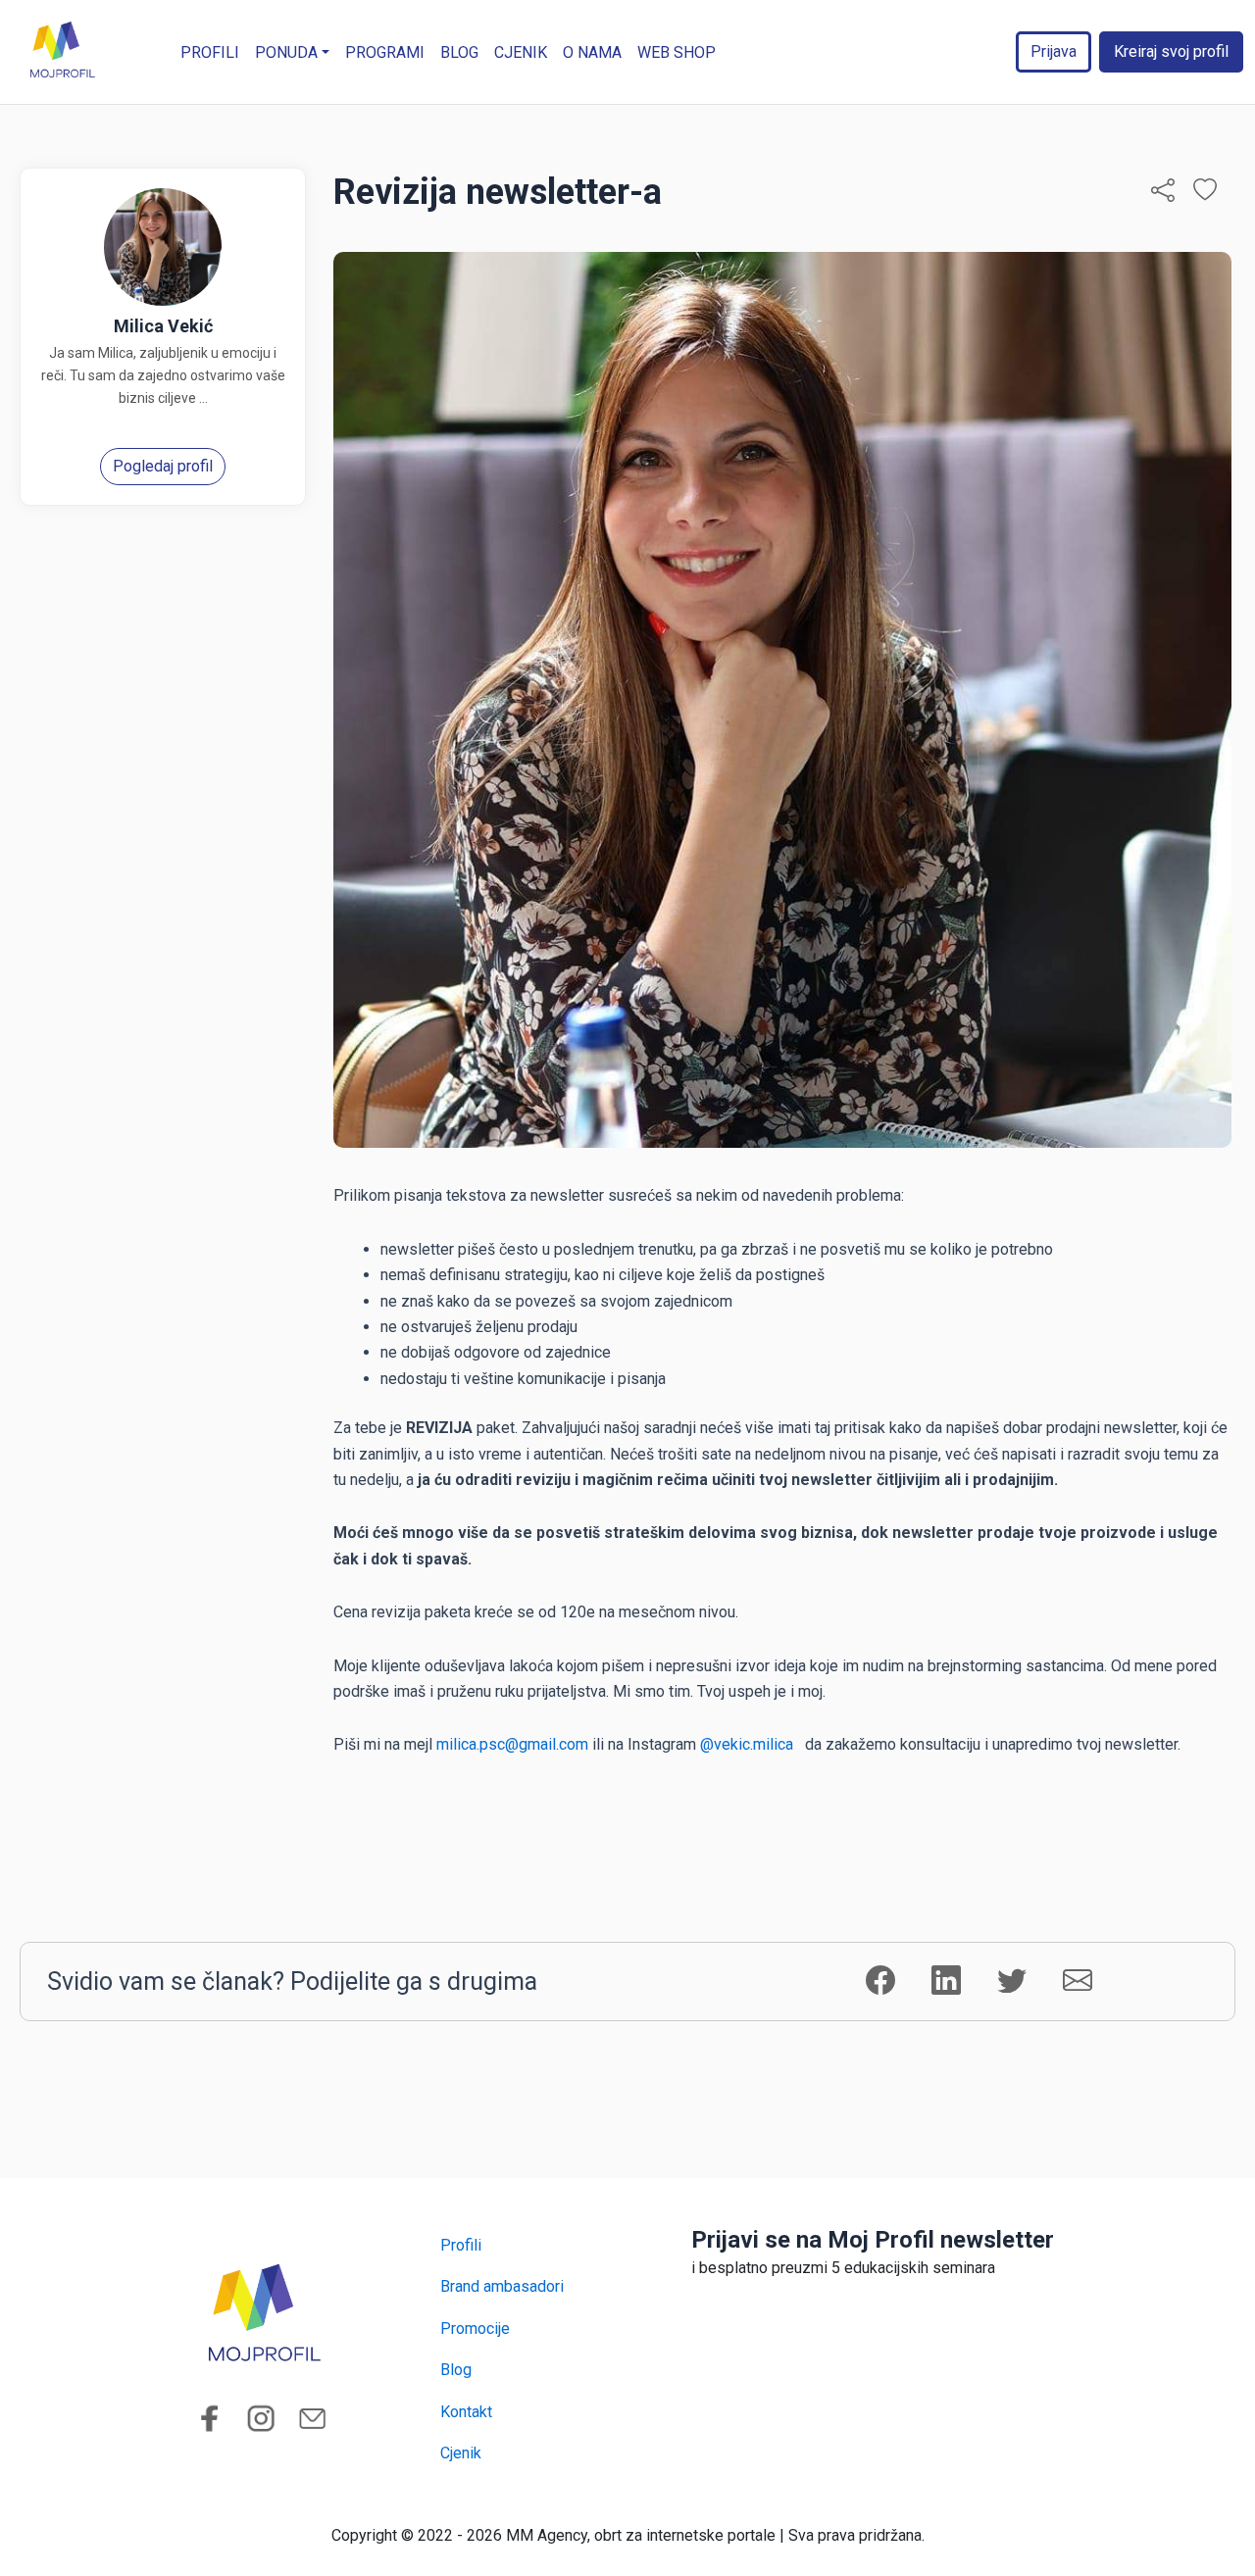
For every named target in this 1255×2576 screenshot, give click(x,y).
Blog (459, 52)
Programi (385, 52)
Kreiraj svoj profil (1171, 51)
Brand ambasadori (502, 2286)
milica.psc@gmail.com (512, 1744)
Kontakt (466, 2412)
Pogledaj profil (163, 466)
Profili (210, 52)
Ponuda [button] (286, 52)
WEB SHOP (677, 52)
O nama (592, 52)
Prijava (1054, 51)
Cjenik (521, 52)
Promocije (475, 2328)
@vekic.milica (751, 1744)
